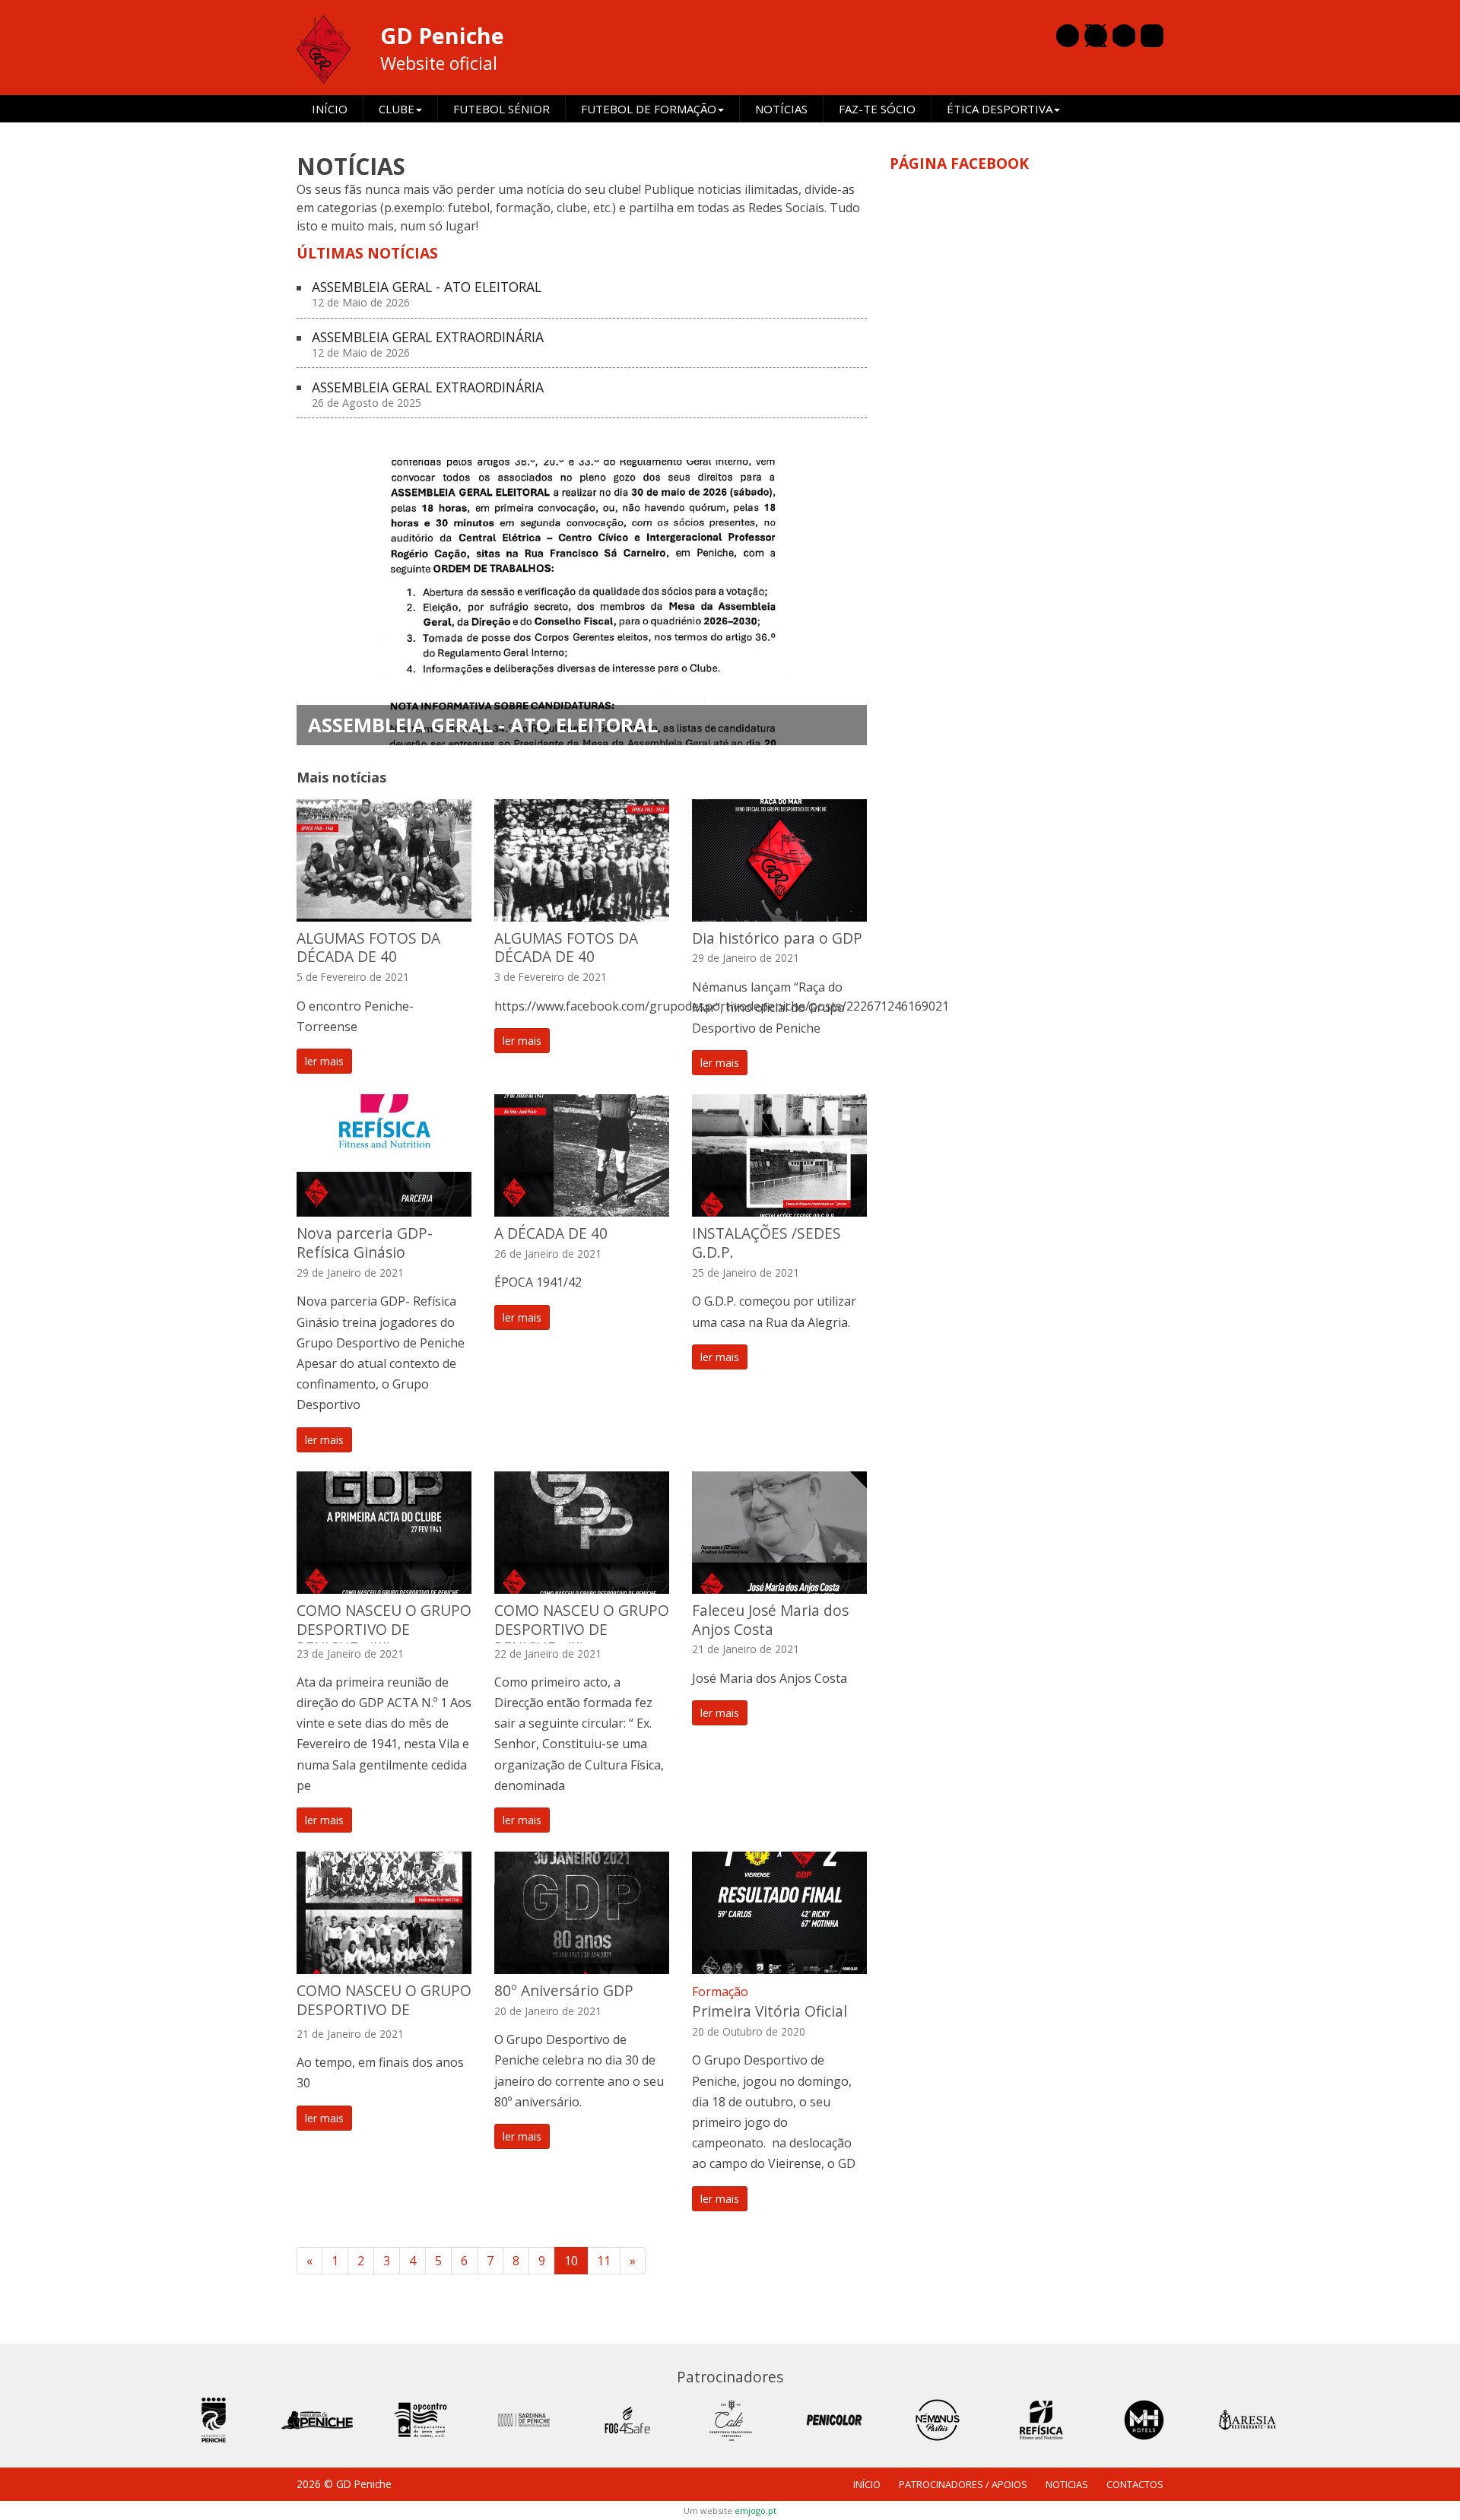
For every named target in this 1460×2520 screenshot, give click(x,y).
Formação (720, 1992)
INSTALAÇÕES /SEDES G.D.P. (766, 1243)
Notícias (781, 109)
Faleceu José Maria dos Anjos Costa (770, 1620)
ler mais (324, 1061)
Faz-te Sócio (877, 109)
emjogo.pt (755, 2510)
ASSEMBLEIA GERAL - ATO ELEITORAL (427, 295)
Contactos (1135, 2484)
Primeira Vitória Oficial (770, 2011)
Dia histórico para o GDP (777, 938)
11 (604, 2261)
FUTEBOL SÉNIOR (501, 109)
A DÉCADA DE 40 (551, 1233)
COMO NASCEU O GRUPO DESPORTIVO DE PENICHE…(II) (582, 1629)
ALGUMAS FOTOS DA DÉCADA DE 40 (368, 947)
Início (330, 109)
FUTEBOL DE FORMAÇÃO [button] (649, 109)
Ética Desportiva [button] (1000, 109)
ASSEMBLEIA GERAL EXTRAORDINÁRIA (428, 345)
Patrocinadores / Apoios (963, 2484)
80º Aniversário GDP (564, 1990)
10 (571, 2261)
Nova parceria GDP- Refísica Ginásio (365, 1243)
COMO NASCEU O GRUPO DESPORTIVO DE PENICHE (384, 2009)
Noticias (1067, 2484)
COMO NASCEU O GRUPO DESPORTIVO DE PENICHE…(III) (384, 1629)
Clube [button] (397, 109)
